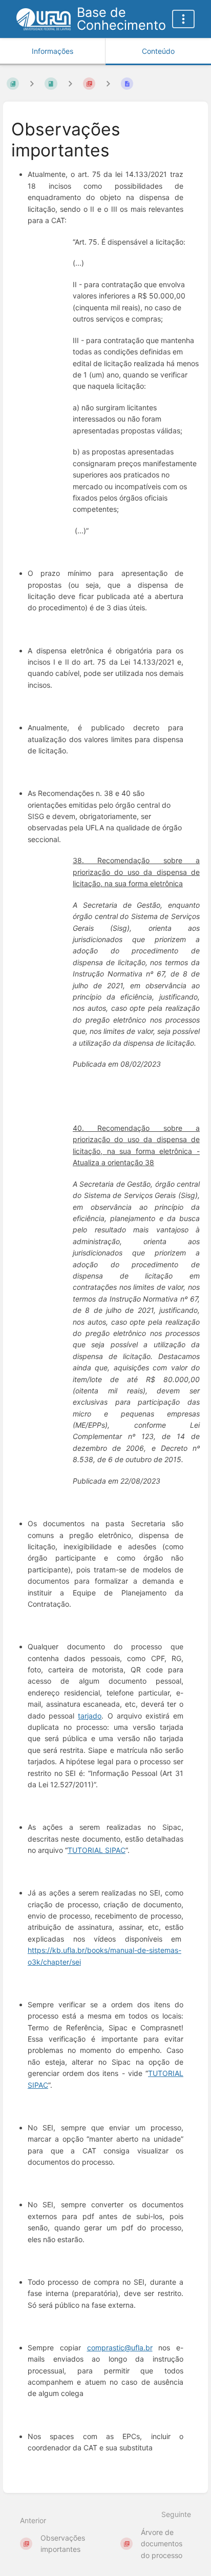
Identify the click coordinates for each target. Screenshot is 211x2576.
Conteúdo (158, 51)
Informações (52, 51)
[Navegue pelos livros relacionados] (32, 84)
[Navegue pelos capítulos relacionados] (70, 84)
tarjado (90, 1716)
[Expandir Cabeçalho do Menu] (183, 19)
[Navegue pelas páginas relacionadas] (108, 84)
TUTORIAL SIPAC (97, 1850)
